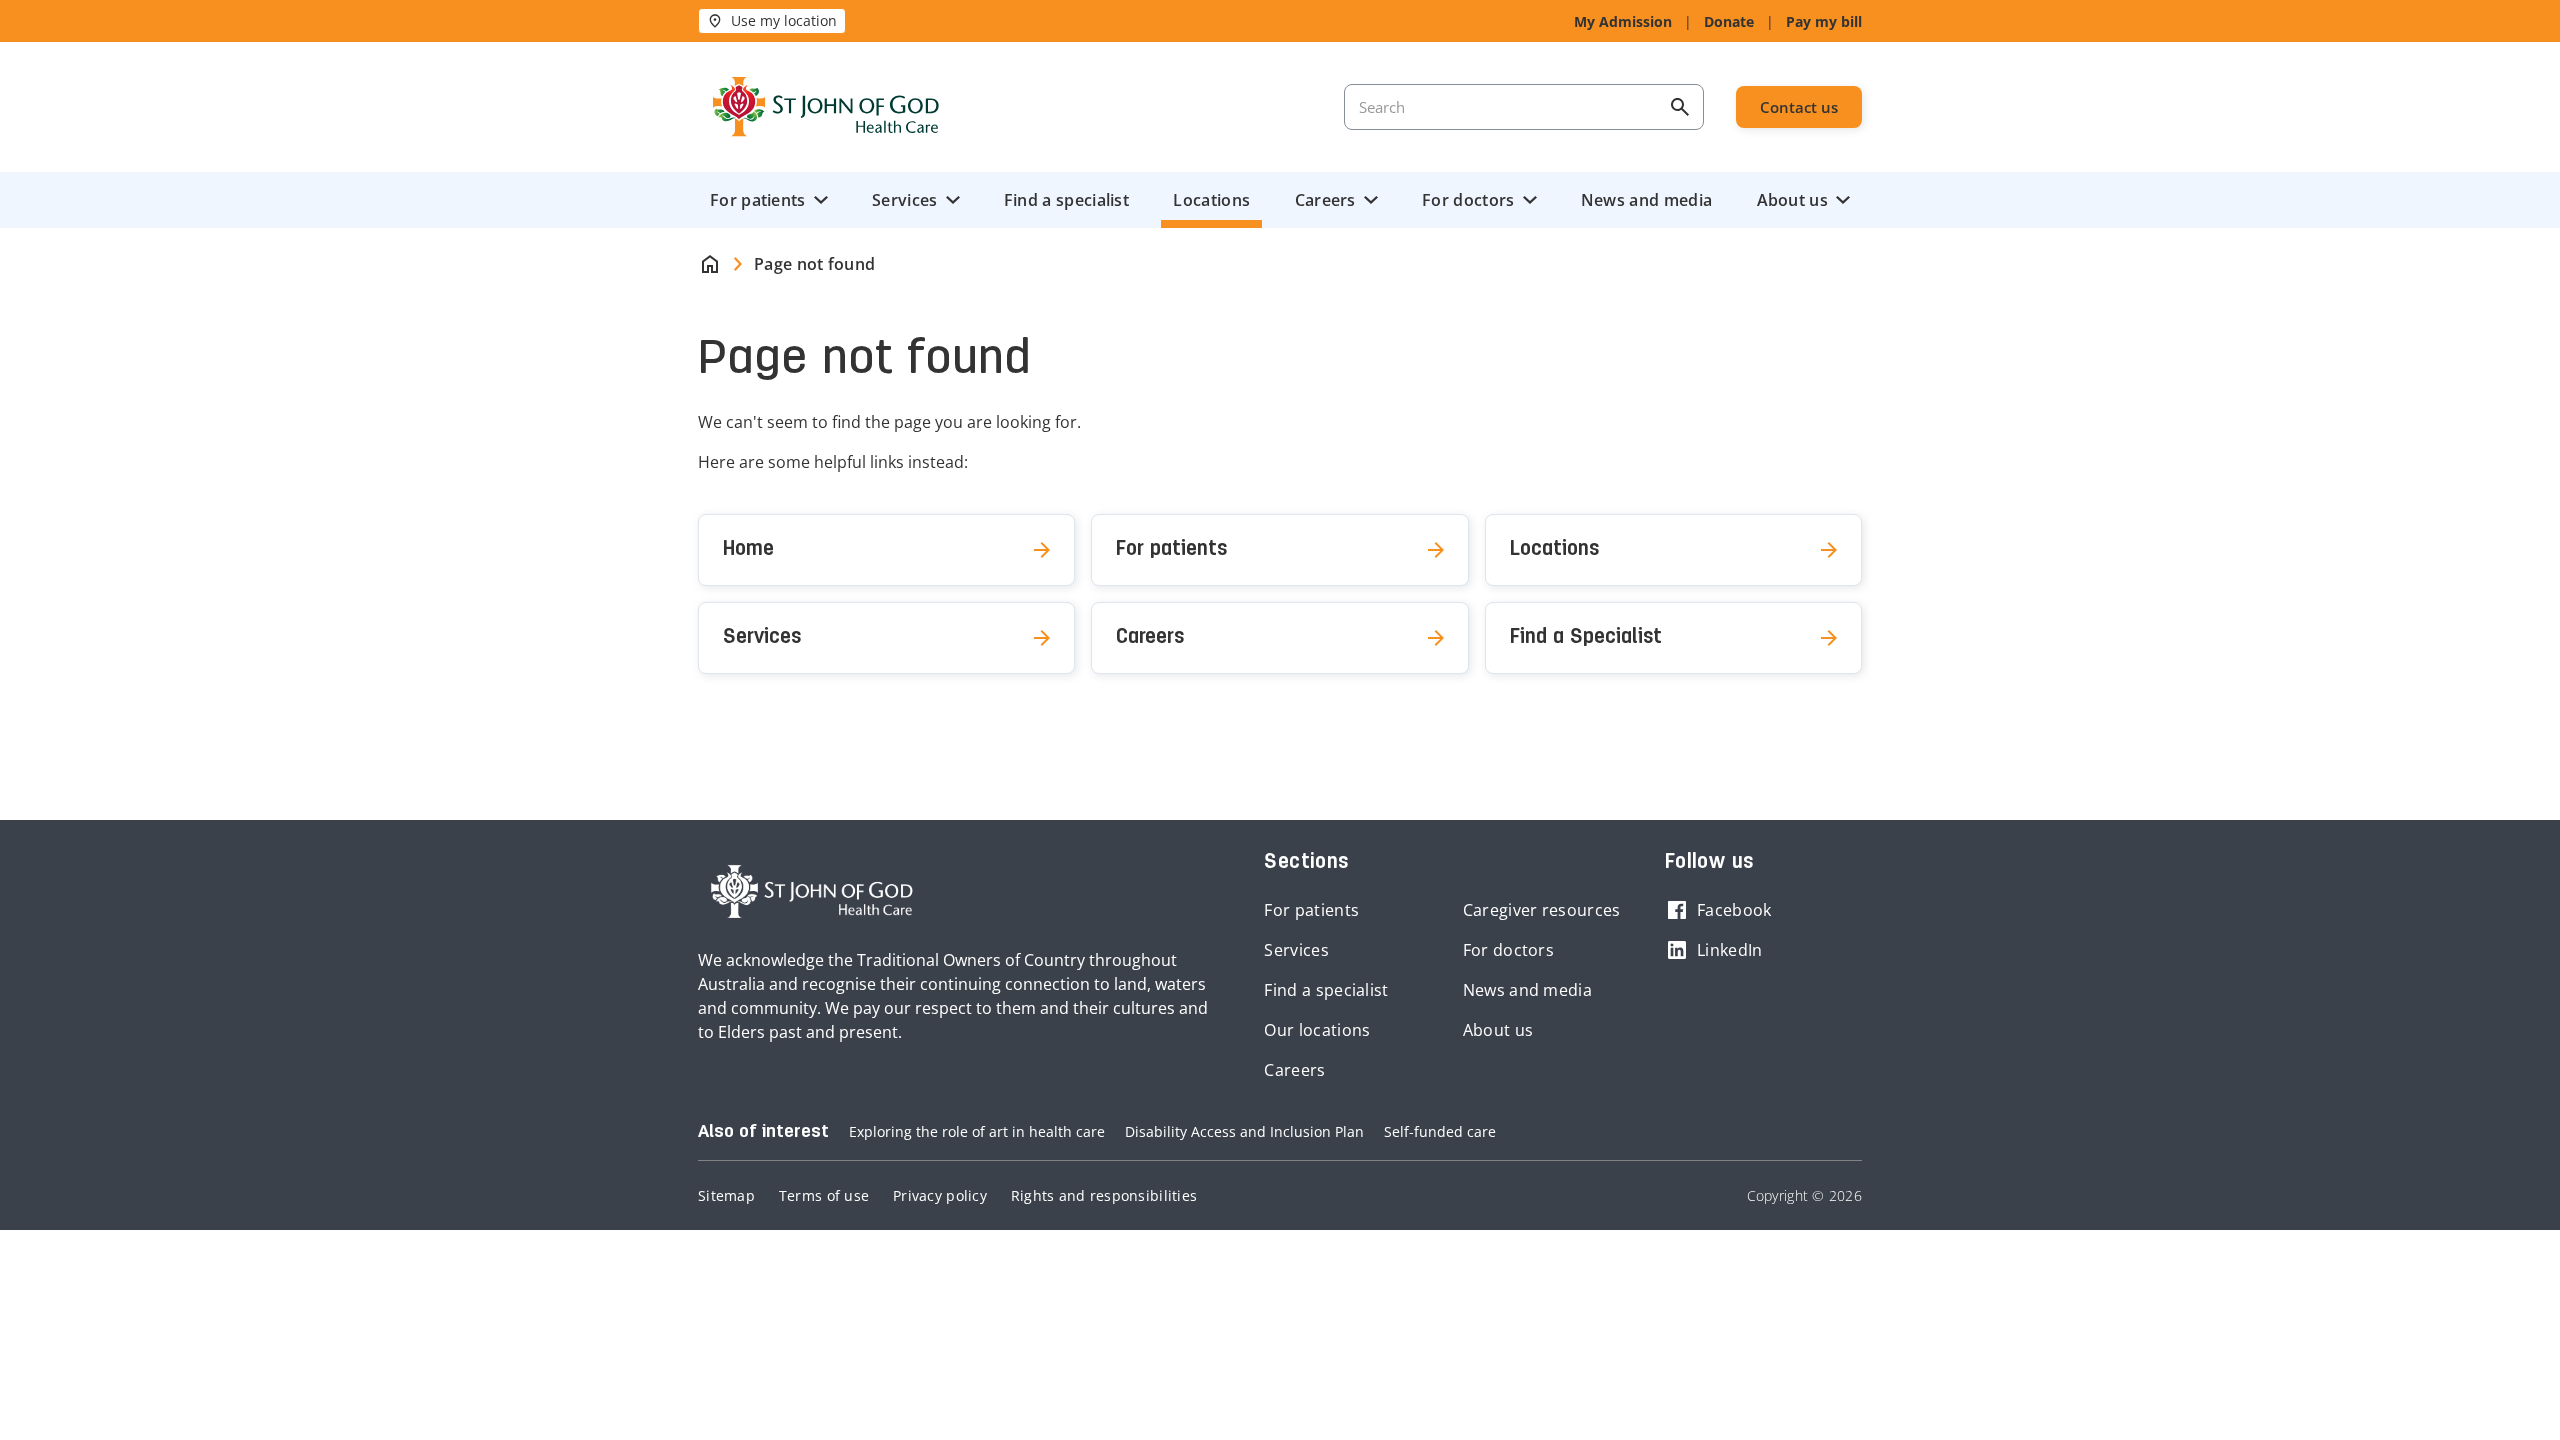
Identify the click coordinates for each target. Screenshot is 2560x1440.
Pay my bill (1824, 21)
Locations (1211, 200)
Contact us (1799, 107)
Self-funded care (1440, 1131)
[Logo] (826, 107)
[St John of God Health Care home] (812, 892)
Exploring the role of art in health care (977, 1131)
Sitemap (726, 1195)
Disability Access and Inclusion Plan (1244, 1131)
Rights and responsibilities (1104, 1195)
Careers (1325, 200)
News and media (1646, 200)
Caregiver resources (1542, 910)
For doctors (1468, 200)
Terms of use (824, 1195)
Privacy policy (940, 1195)
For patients (758, 200)
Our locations (1317, 1030)
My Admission (1623, 21)
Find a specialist (1066, 200)
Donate (1729, 21)
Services (904, 200)
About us (1792, 200)
